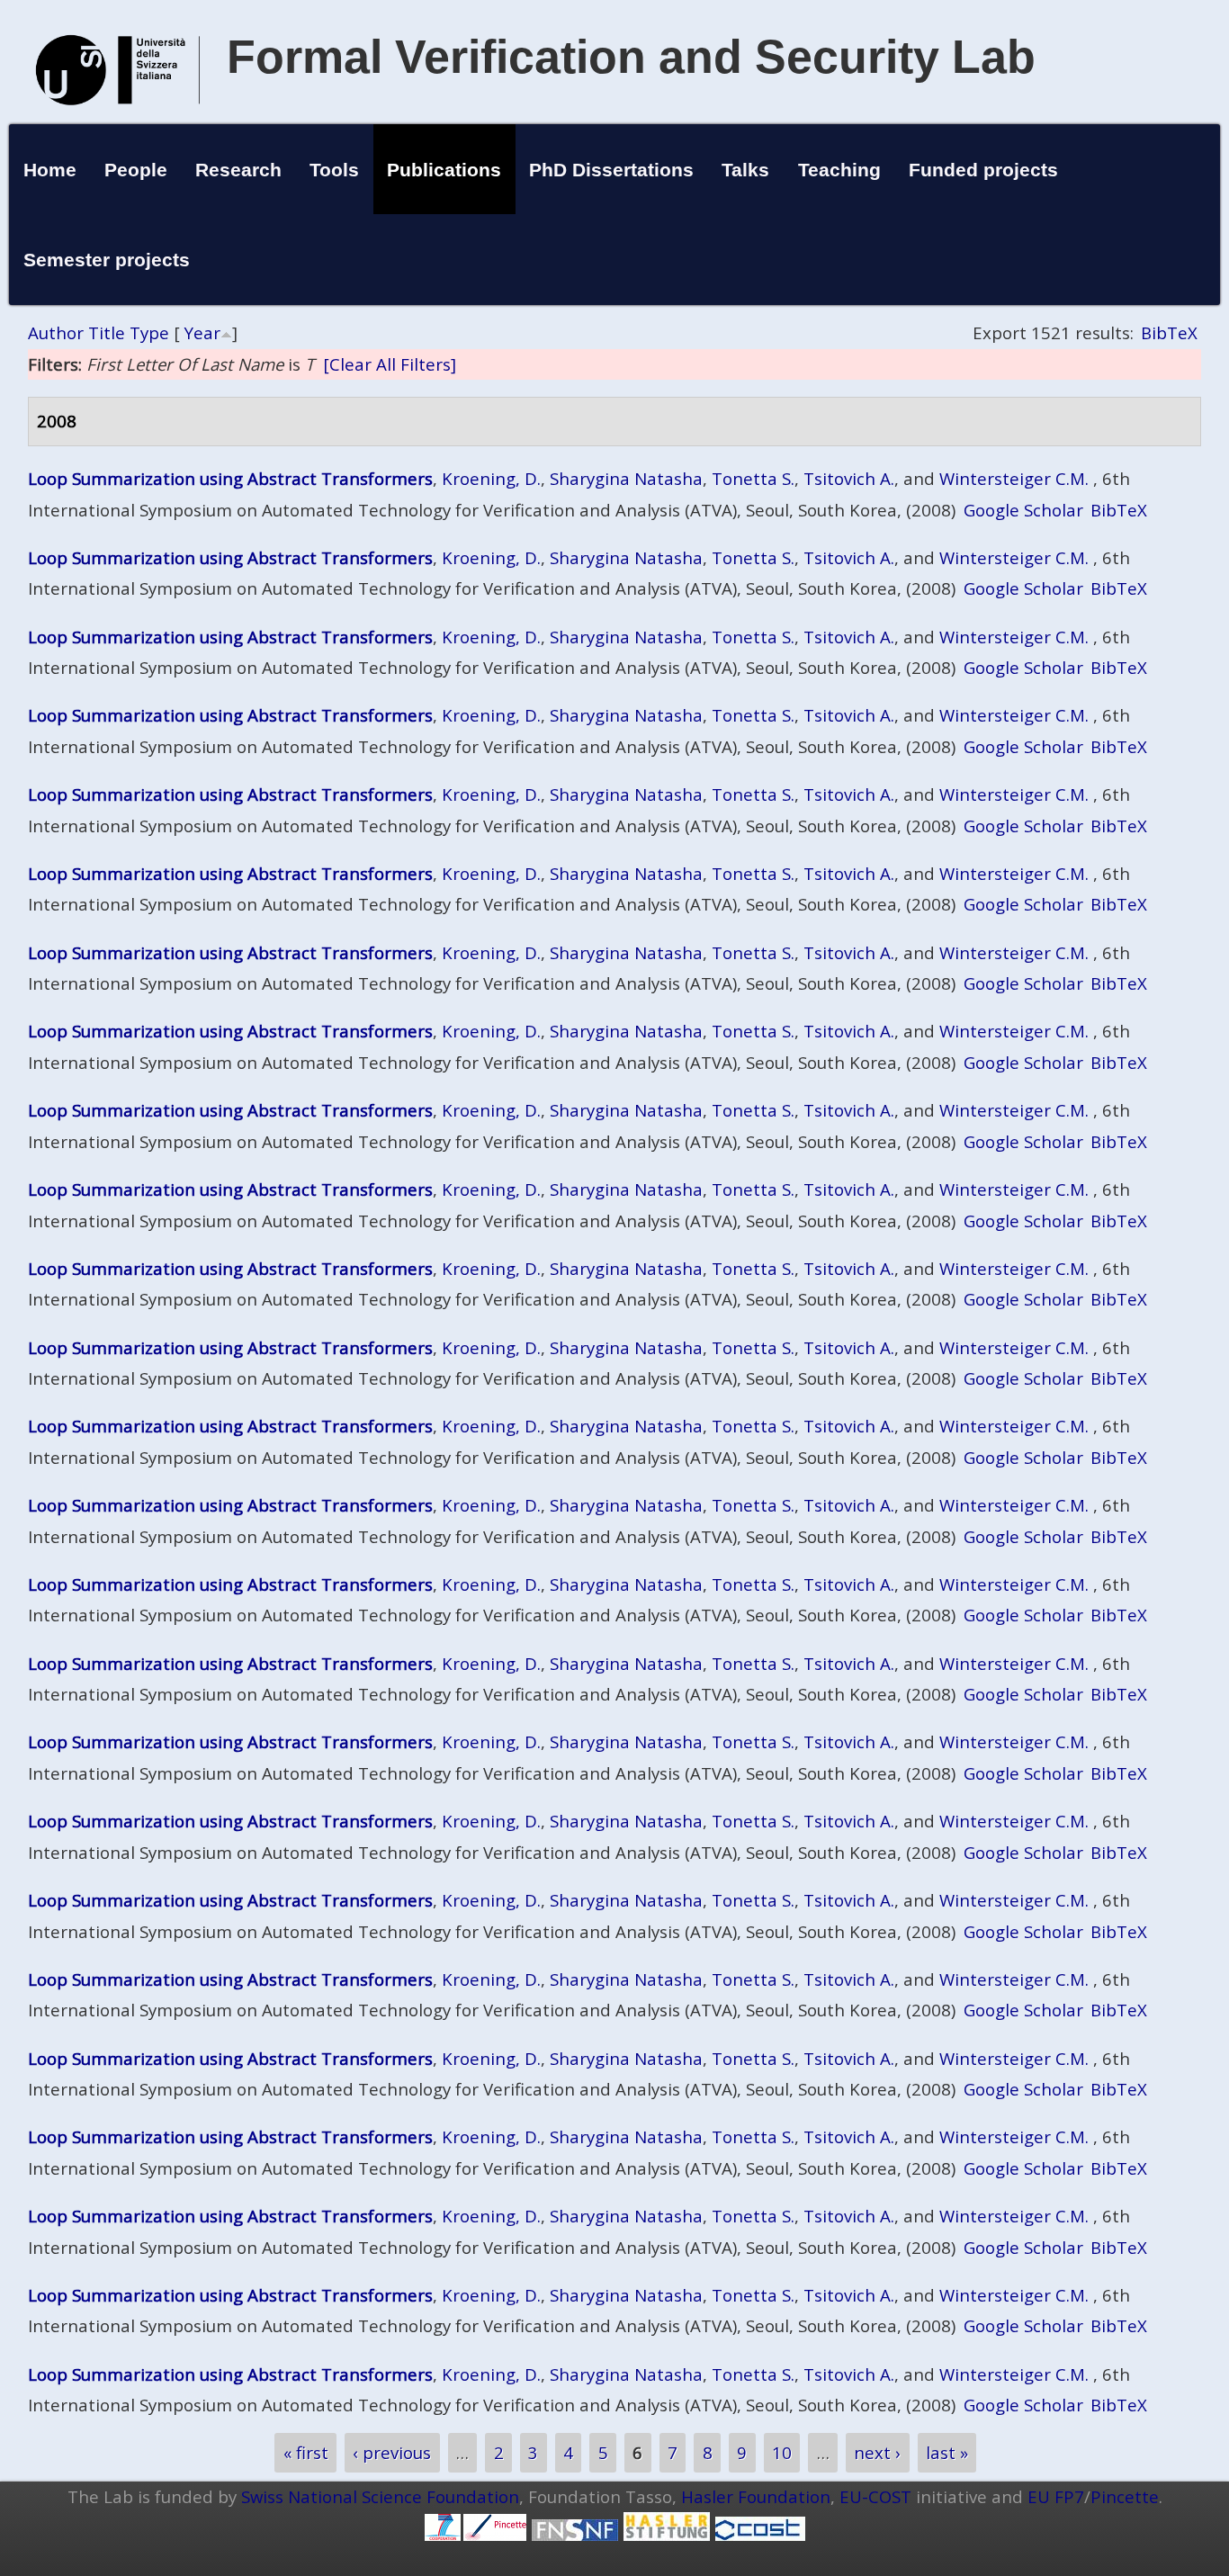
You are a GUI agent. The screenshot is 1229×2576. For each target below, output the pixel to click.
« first (306, 2452)
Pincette (1125, 2496)
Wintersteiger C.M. (1014, 478)
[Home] (118, 124)
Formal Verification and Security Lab (631, 57)
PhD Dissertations (611, 170)
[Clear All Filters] (390, 364)
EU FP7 (1056, 2496)
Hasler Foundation (756, 2496)
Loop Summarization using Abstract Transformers (230, 478)
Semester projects (107, 260)
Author (56, 332)
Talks (745, 170)
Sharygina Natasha (626, 478)
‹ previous (392, 2452)
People (136, 170)
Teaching (839, 170)
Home (50, 170)
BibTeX (1169, 332)
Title (107, 332)
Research (238, 170)
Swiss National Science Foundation (380, 2496)
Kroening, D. (491, 478)
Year (202, 332)
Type (149, 332)
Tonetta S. (753, 478)
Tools (334, 170)
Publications (444, 170)
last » (947, 2452)
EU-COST (875, 2496)
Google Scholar (1023, 510)
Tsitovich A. (849, 478)
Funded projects (983, 170)
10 (782, 2452)
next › (877, 2452)
